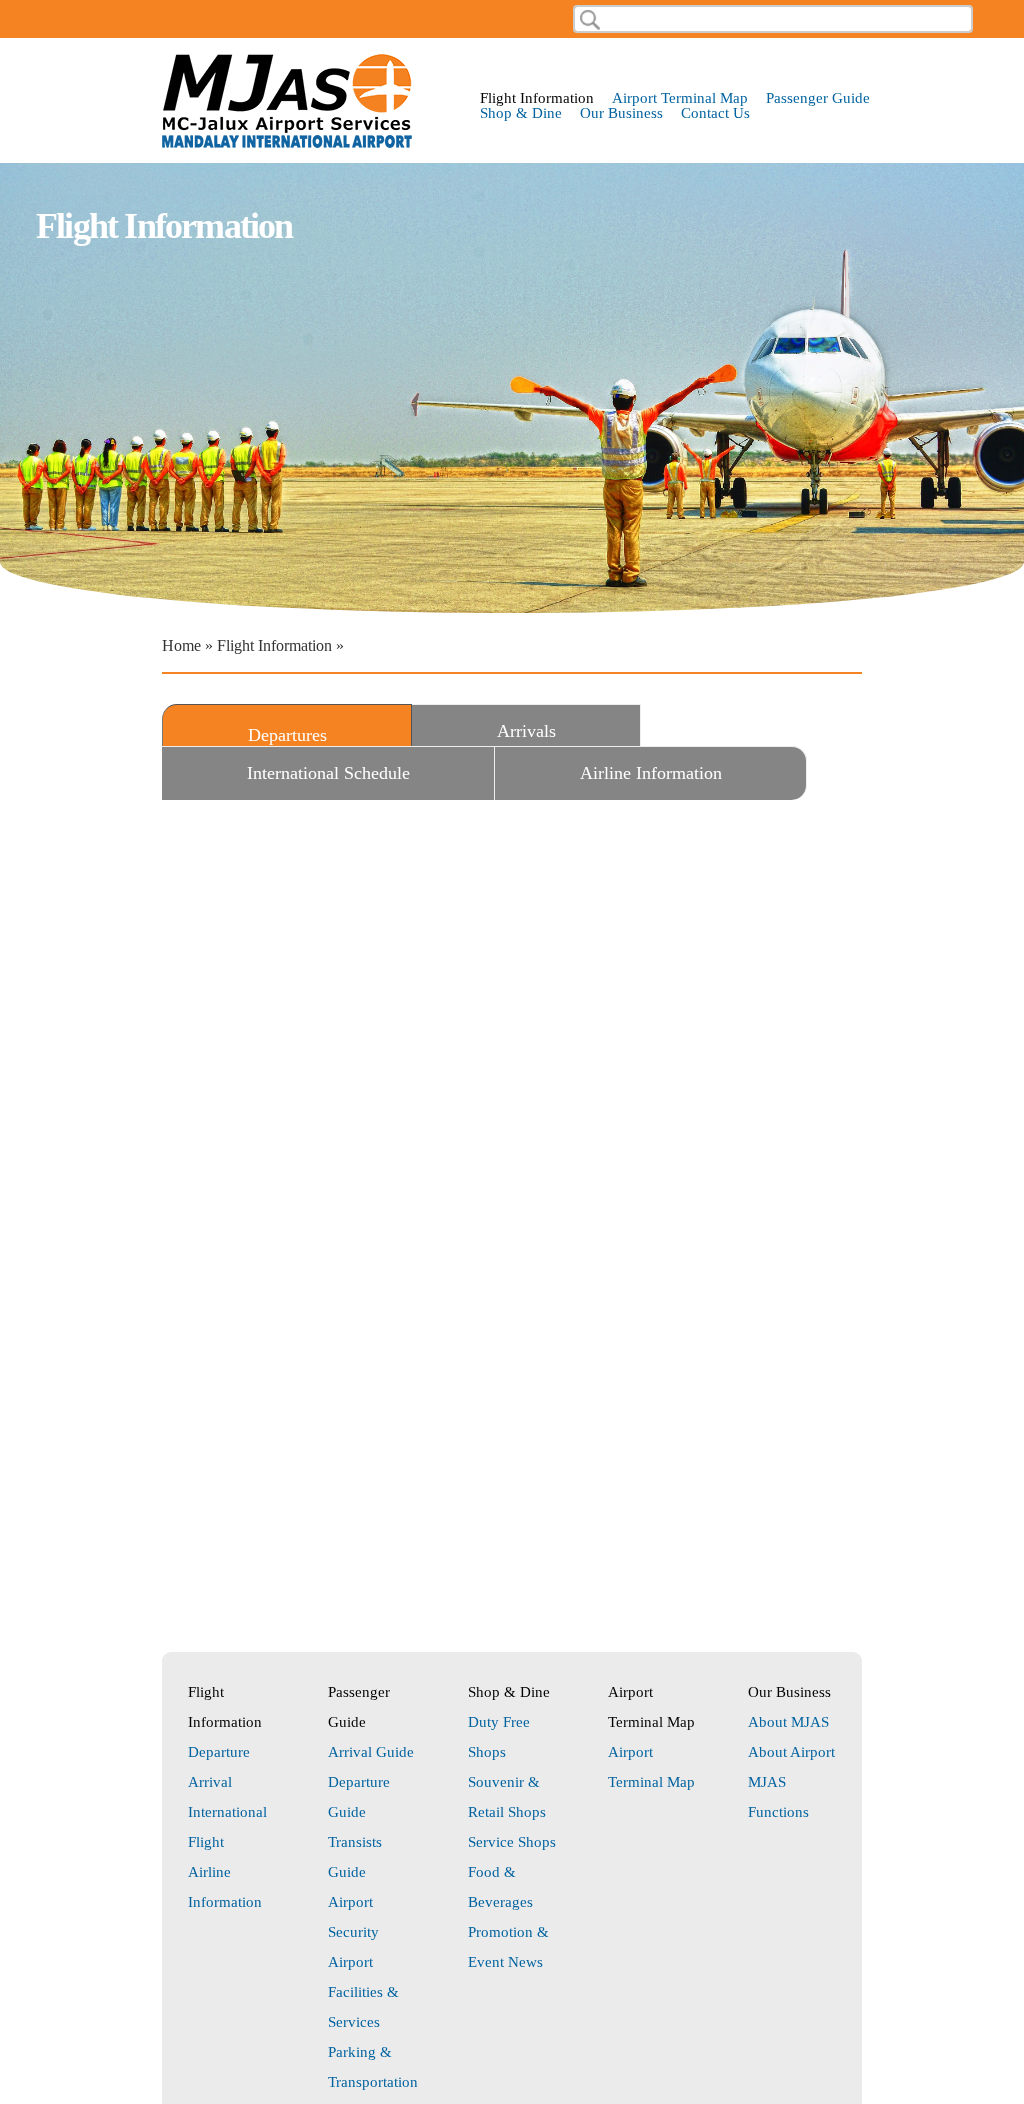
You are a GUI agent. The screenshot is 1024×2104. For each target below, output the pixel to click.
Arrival (210, 1782)
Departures (328, 735)
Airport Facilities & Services (363, 1992)
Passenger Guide (818, 98)
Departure (219, 1752)
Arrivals (526, 731)
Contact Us (715, 113)
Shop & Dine (521, 113)
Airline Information (651, 773)
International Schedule (328, 773)
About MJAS (788, 1722)
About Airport (791, 1752)
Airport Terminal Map (680, 98)
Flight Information (537, 98)
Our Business (621, 113)
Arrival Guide (371, 1752)
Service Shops (512, 1842)
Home (181, 645)
